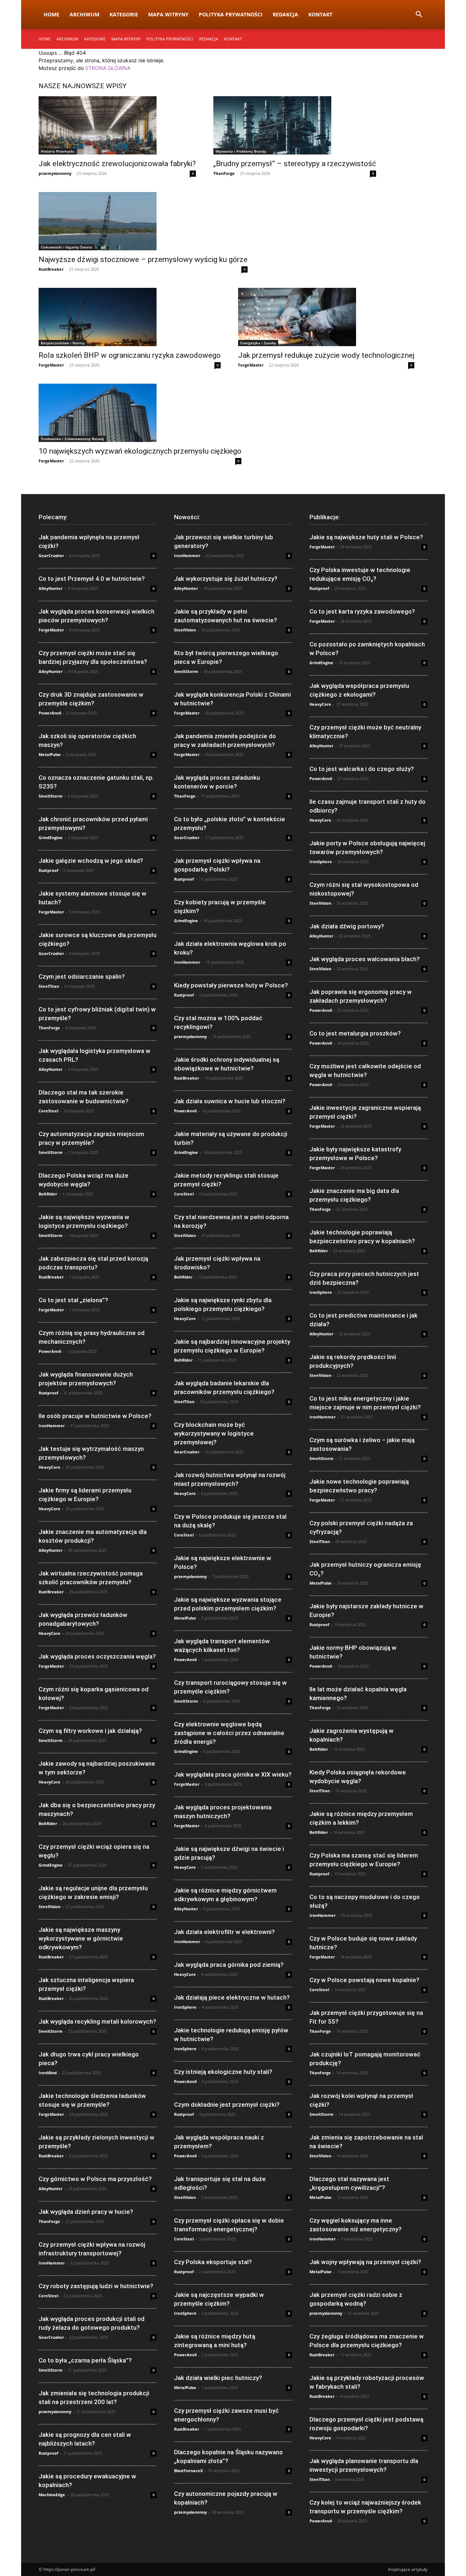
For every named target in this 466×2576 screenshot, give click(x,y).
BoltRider (48, 1194)
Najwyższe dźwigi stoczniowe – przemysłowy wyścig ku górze (143, 259)
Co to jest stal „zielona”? (73, 1300)
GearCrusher (51, 555)
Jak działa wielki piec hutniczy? (218, 2378)
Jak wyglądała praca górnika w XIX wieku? (233, 1774)
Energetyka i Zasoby (258, 343)
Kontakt (320, 14)
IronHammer (52, 1426)
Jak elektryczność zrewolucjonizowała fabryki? (117, 164)
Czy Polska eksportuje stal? (213, 2262)
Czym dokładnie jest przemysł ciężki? (227, 2105)
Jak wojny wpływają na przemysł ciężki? (365, 2262)
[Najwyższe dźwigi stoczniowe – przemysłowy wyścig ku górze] (143, 221)
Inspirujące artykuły (408, 2569)
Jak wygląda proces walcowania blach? (365, 959)
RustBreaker (51, 269)
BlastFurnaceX (188, 2471)
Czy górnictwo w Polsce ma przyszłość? (95, 2179)
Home (52, 14)
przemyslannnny (55, 173)
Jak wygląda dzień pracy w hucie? (86, 2212)
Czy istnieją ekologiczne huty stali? (223, 2072)
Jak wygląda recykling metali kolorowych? (97, 2021)
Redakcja (285, 14)
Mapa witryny (168, 14)
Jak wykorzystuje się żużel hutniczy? (226, 579)
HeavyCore (50, 1467)
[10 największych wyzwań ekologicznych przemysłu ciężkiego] (140, 413)
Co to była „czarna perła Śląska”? (85, 2360)
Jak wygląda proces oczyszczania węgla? (97, 1656)
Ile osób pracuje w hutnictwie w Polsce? (95, 1416)
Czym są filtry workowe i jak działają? (90, 1731)
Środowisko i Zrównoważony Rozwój (72, 439)
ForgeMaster (51, 365)
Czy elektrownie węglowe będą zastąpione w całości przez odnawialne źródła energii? (229, 1733)
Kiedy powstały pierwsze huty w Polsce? (231, 985)
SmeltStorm (51, 796)
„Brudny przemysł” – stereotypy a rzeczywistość (295, 164)
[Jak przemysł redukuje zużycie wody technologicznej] (326, 317)
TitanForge (224, 173)
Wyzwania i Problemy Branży (241, 151)
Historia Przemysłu (58, 151)
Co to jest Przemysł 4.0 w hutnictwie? (92, 579)
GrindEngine (51, 837)
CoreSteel (48, 1111)
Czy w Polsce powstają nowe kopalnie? (364, 1980)
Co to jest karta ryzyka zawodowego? (362, 611)
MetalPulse (50, 754)
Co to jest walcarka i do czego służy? (362, 769)
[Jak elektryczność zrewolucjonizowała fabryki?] (117, 125)
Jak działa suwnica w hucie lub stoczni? (230, 1101)
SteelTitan (49, 986)
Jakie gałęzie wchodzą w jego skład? (91, 861)
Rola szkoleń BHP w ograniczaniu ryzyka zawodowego (130, 355)
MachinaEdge (52, 2495)
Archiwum (84, 14)
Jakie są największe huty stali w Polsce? (366, 537)
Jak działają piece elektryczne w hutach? (232, 1997)
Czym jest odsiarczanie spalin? (82, 976)
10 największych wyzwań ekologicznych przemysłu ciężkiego (140, 451)
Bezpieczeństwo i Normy (63, 343)
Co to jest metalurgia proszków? (355, 1033)
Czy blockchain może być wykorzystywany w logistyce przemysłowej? (214, 1433)
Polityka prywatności (231, 14)
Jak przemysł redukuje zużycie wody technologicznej (326, 355)
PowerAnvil (50, 713)
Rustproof (48, 870)
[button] (419, 15)
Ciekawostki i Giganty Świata (66, 247)
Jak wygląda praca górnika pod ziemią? (229, 1965)
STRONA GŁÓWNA (108, 68)
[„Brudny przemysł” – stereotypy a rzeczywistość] (295, 125)
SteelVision (50, 1906)
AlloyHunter (51, 588)
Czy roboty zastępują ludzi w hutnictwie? (96, 2286)
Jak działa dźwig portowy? (347, 926)
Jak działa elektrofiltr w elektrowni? (224, 1932)
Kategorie (124, 14)
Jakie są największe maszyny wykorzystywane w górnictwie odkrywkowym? (81, 1938)
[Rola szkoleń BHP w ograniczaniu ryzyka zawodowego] (130, 317)
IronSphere (185, 2007)
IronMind (48, 2073)
